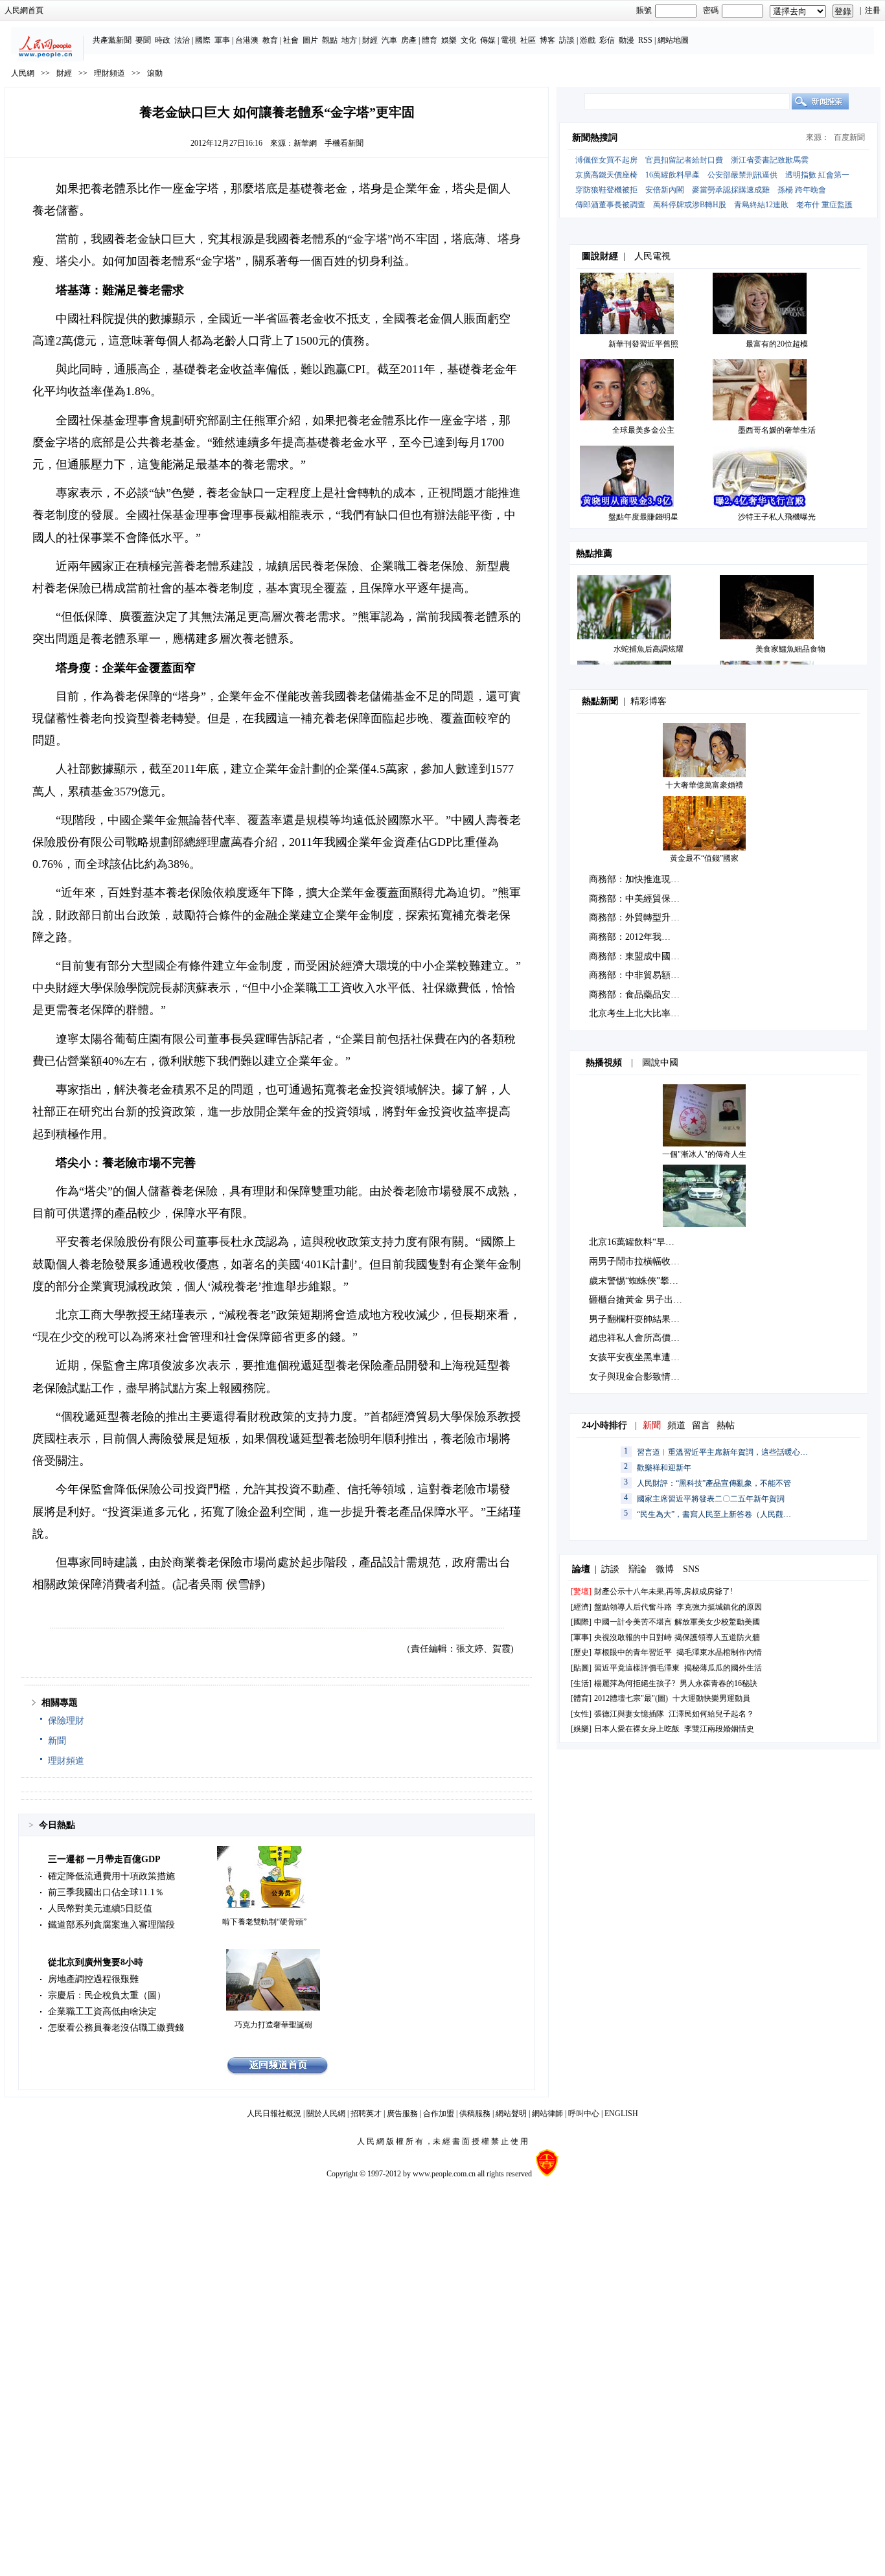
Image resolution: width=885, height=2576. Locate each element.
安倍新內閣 (665, 190)
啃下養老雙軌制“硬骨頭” (264, 1922)
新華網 (305, 143)
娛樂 (449, 40)
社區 (528, 40)
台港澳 (247, 40)
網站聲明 (511, 2114)
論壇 (581, 1569)
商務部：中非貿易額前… (639, 975)
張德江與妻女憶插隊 (629, 1714)
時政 (163, 40)
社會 (291, 40)
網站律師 (547, 2114)
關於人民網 (326, 2114)
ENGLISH (621, 2114)
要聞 (143, 40)
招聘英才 (366, 2114)
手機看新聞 (344, 143)
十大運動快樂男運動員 (711, 1698)
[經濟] (581, 1607)
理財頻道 (109, 73)
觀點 (330, 40)
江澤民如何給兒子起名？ (711, 1714)
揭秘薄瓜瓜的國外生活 (723, 1668)
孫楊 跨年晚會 (802, 190)
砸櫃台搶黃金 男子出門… (640, 1300)
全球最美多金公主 (643, 430)
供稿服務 (475, 2114)
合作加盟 (439, 2114)
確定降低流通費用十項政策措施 (111, 1876)
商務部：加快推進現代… (639, 879)
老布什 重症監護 (824, 205)
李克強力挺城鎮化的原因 (719, 1607)
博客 (547, 40)
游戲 (588, 40)
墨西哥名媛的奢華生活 (777, 430)
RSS (645, 40)
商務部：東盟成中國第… (639, 956)
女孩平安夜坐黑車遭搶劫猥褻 (648, 1357)
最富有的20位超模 (777, 344)
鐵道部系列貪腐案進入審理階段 (111, 1925)
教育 (270, 40)
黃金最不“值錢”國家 (704, 858)
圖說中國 (660, 1063)
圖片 (310, 40)
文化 (468, 40)
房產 (409, 40)
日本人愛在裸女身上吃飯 (637, 1729)
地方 (349, 40)
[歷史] (581, 1652)
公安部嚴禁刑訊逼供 (742, 175)
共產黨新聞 (112, 40)
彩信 (607, 40)
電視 (509, 40)
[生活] (581, 1683)
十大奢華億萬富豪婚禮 (704, 785)
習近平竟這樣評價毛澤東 (637, 1668)
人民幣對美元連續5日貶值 (100, 1909)
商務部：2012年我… (630, 937)
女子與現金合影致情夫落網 (643, 1377)
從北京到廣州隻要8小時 (96, 1962)
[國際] (581, 1622)
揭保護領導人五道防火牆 (717, 1637)
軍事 (222, 40)
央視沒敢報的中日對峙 (633, 1637)
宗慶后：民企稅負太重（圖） (107, 1995)
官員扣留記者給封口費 (684, 160)
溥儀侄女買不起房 (606, 160)
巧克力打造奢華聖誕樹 (273, 2025)
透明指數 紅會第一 (817, 175)
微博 (665, 1569)
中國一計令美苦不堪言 (633, 1622)
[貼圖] (581, 1668)
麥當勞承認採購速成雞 (731, 190)
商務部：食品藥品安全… (639, 995)
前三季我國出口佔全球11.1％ (106, 1892)
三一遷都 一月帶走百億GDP (104, 1859)
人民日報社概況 (274, 2114)
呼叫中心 (584, 2114)
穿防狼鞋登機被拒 (606, 190)
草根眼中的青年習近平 (633, 1652)
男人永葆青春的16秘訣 (718, 1683)
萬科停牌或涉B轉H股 (690, 205)
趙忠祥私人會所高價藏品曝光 (648, 1338)
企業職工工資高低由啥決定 (102, 2012)
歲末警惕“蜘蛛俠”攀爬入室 (643, 1281)
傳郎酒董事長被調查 (610, 205)
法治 (182, 40)
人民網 (23, 73)
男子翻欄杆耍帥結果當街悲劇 (648, 1319)
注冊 (873, 10)
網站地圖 (673, 40)
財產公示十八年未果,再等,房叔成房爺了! (663, 1591)
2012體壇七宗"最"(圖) (631, 1698)
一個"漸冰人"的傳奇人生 (704, 1154)
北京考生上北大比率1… (637, 1013)
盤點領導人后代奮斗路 (633, 1607)
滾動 (155, 73)
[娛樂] (581, 1729)
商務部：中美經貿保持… (639, 899)
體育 (430, 40)
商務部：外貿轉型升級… (639, 918)
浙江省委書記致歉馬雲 (770, 160)
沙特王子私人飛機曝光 (777, 517)
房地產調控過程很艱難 (93, 1979)
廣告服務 (402, 2114)
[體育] (581, 1698)
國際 (203, 40)
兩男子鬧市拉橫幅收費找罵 (643, 1261)
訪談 (567, 40)
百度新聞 (849, 137)
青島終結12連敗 (761, 205)
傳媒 (488, 40)
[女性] (581, 1714)
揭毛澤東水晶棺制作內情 (719, 1652)
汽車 (389, 40)
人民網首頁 (24, 10)
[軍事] (581, 1637)
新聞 (57, 1741)
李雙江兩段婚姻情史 (719, 1729)
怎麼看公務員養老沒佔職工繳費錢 (116, 2028)
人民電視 (652, 256)
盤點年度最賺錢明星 (643, 517)
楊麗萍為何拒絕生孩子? (635, 1683)
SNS (691, 1569)
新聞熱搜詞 (595, 138)
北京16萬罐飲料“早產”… (638, 1242)
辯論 (638, 1569)
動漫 (626, 40)
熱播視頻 (604, 1063)
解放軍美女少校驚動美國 (717, 1622)
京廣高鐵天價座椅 (606, 175)
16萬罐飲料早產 (672, 175)
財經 (370, 40)
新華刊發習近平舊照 (643, 344)
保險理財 (66, 1721)
